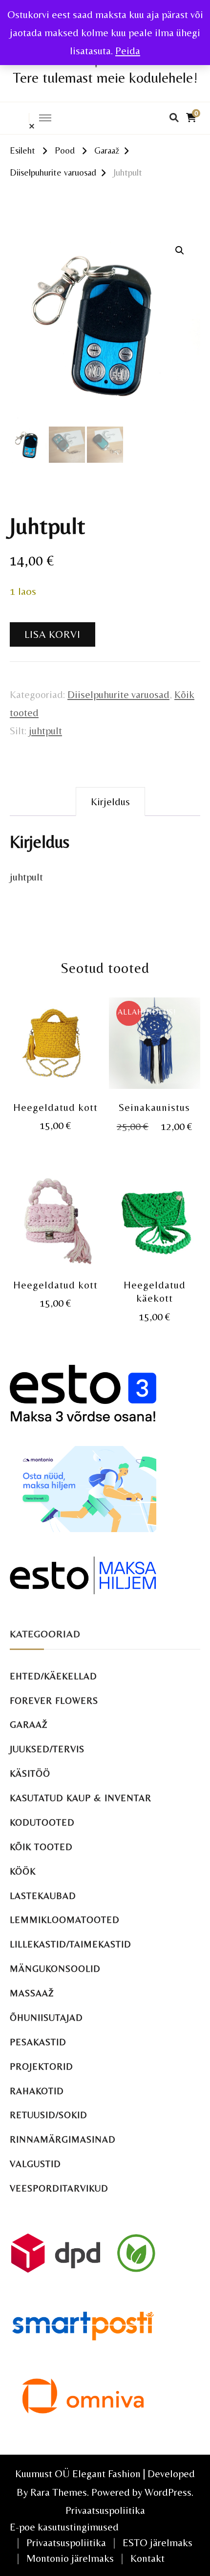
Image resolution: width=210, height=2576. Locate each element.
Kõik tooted (41, 1847)
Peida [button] (128, 51)
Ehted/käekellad (53, 1676)
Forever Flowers (54, 1701)
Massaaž (32, 1993)
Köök (23, 1871)
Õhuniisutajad (46, 2018)
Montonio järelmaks (70, 2558)
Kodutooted (42, 1822)
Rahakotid (37, 2091)
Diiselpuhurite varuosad (118, 694)
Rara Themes (59, 2492)
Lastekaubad (43, 1896)
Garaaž (29, 1725)
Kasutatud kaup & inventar (81, 1798)
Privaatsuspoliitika (105, 2510)
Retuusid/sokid (49, 2115)
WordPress (168, 2492)
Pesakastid (38, 2042)
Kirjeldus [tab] (110, 802)
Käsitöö (30, 1774)
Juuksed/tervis (47, 1749)
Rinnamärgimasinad (63, 2139)
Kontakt (147, 2558)
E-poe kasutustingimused (64, 2527)
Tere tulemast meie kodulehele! (105, 78)
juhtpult (45, 731)
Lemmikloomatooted (65, 1920)
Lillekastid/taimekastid (71, 1944)
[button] (180, 250)
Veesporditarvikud (59, 2188)
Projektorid (42, 2067)
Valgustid (35, 2164)
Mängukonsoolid (55, 1969)
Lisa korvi (52, 634)
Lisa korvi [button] (55, 1047)
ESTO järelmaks (157, 2542)
